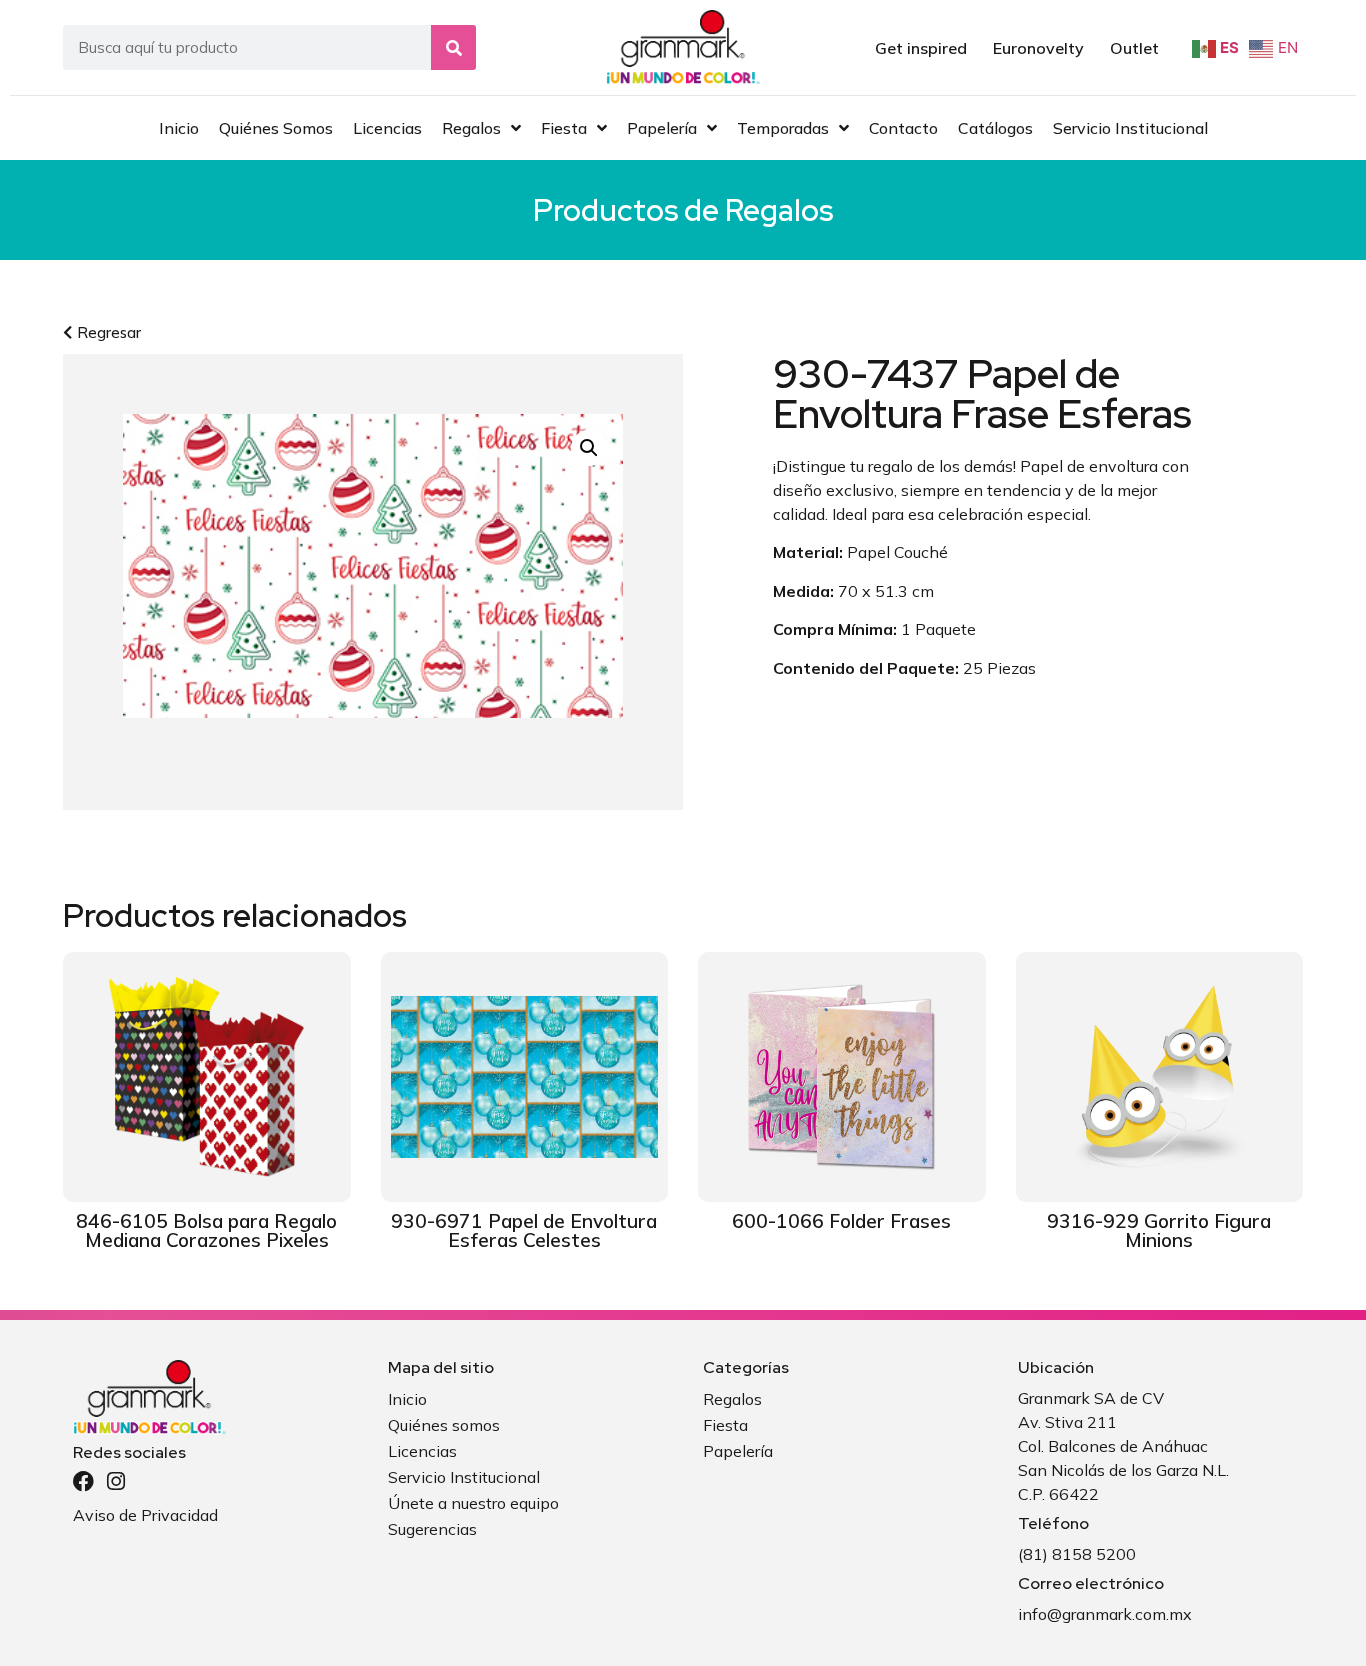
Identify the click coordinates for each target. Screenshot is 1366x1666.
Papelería (738, 1451)
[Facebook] (83, 1481)
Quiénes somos (444, 1425)
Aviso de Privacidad (145, 1515)
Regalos (779, 210)
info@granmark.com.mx (1105, 1614)
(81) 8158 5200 (1077, 1554)
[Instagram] (115, 1481)
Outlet (1134, 48)
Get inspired (921, 48)
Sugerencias (432, 1529)
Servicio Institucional (464, 1477)
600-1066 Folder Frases (841, 1221)
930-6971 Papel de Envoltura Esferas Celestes (524, 1230)
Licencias (422, 1451)
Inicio (407, 1399)
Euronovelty (1038, 48)
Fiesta (725, 1425)
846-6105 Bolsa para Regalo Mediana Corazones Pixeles (206, 1230)
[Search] (453, 47)
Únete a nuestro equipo (473, 1503)
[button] (589, 448)
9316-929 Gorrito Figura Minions (1159, 1230)
